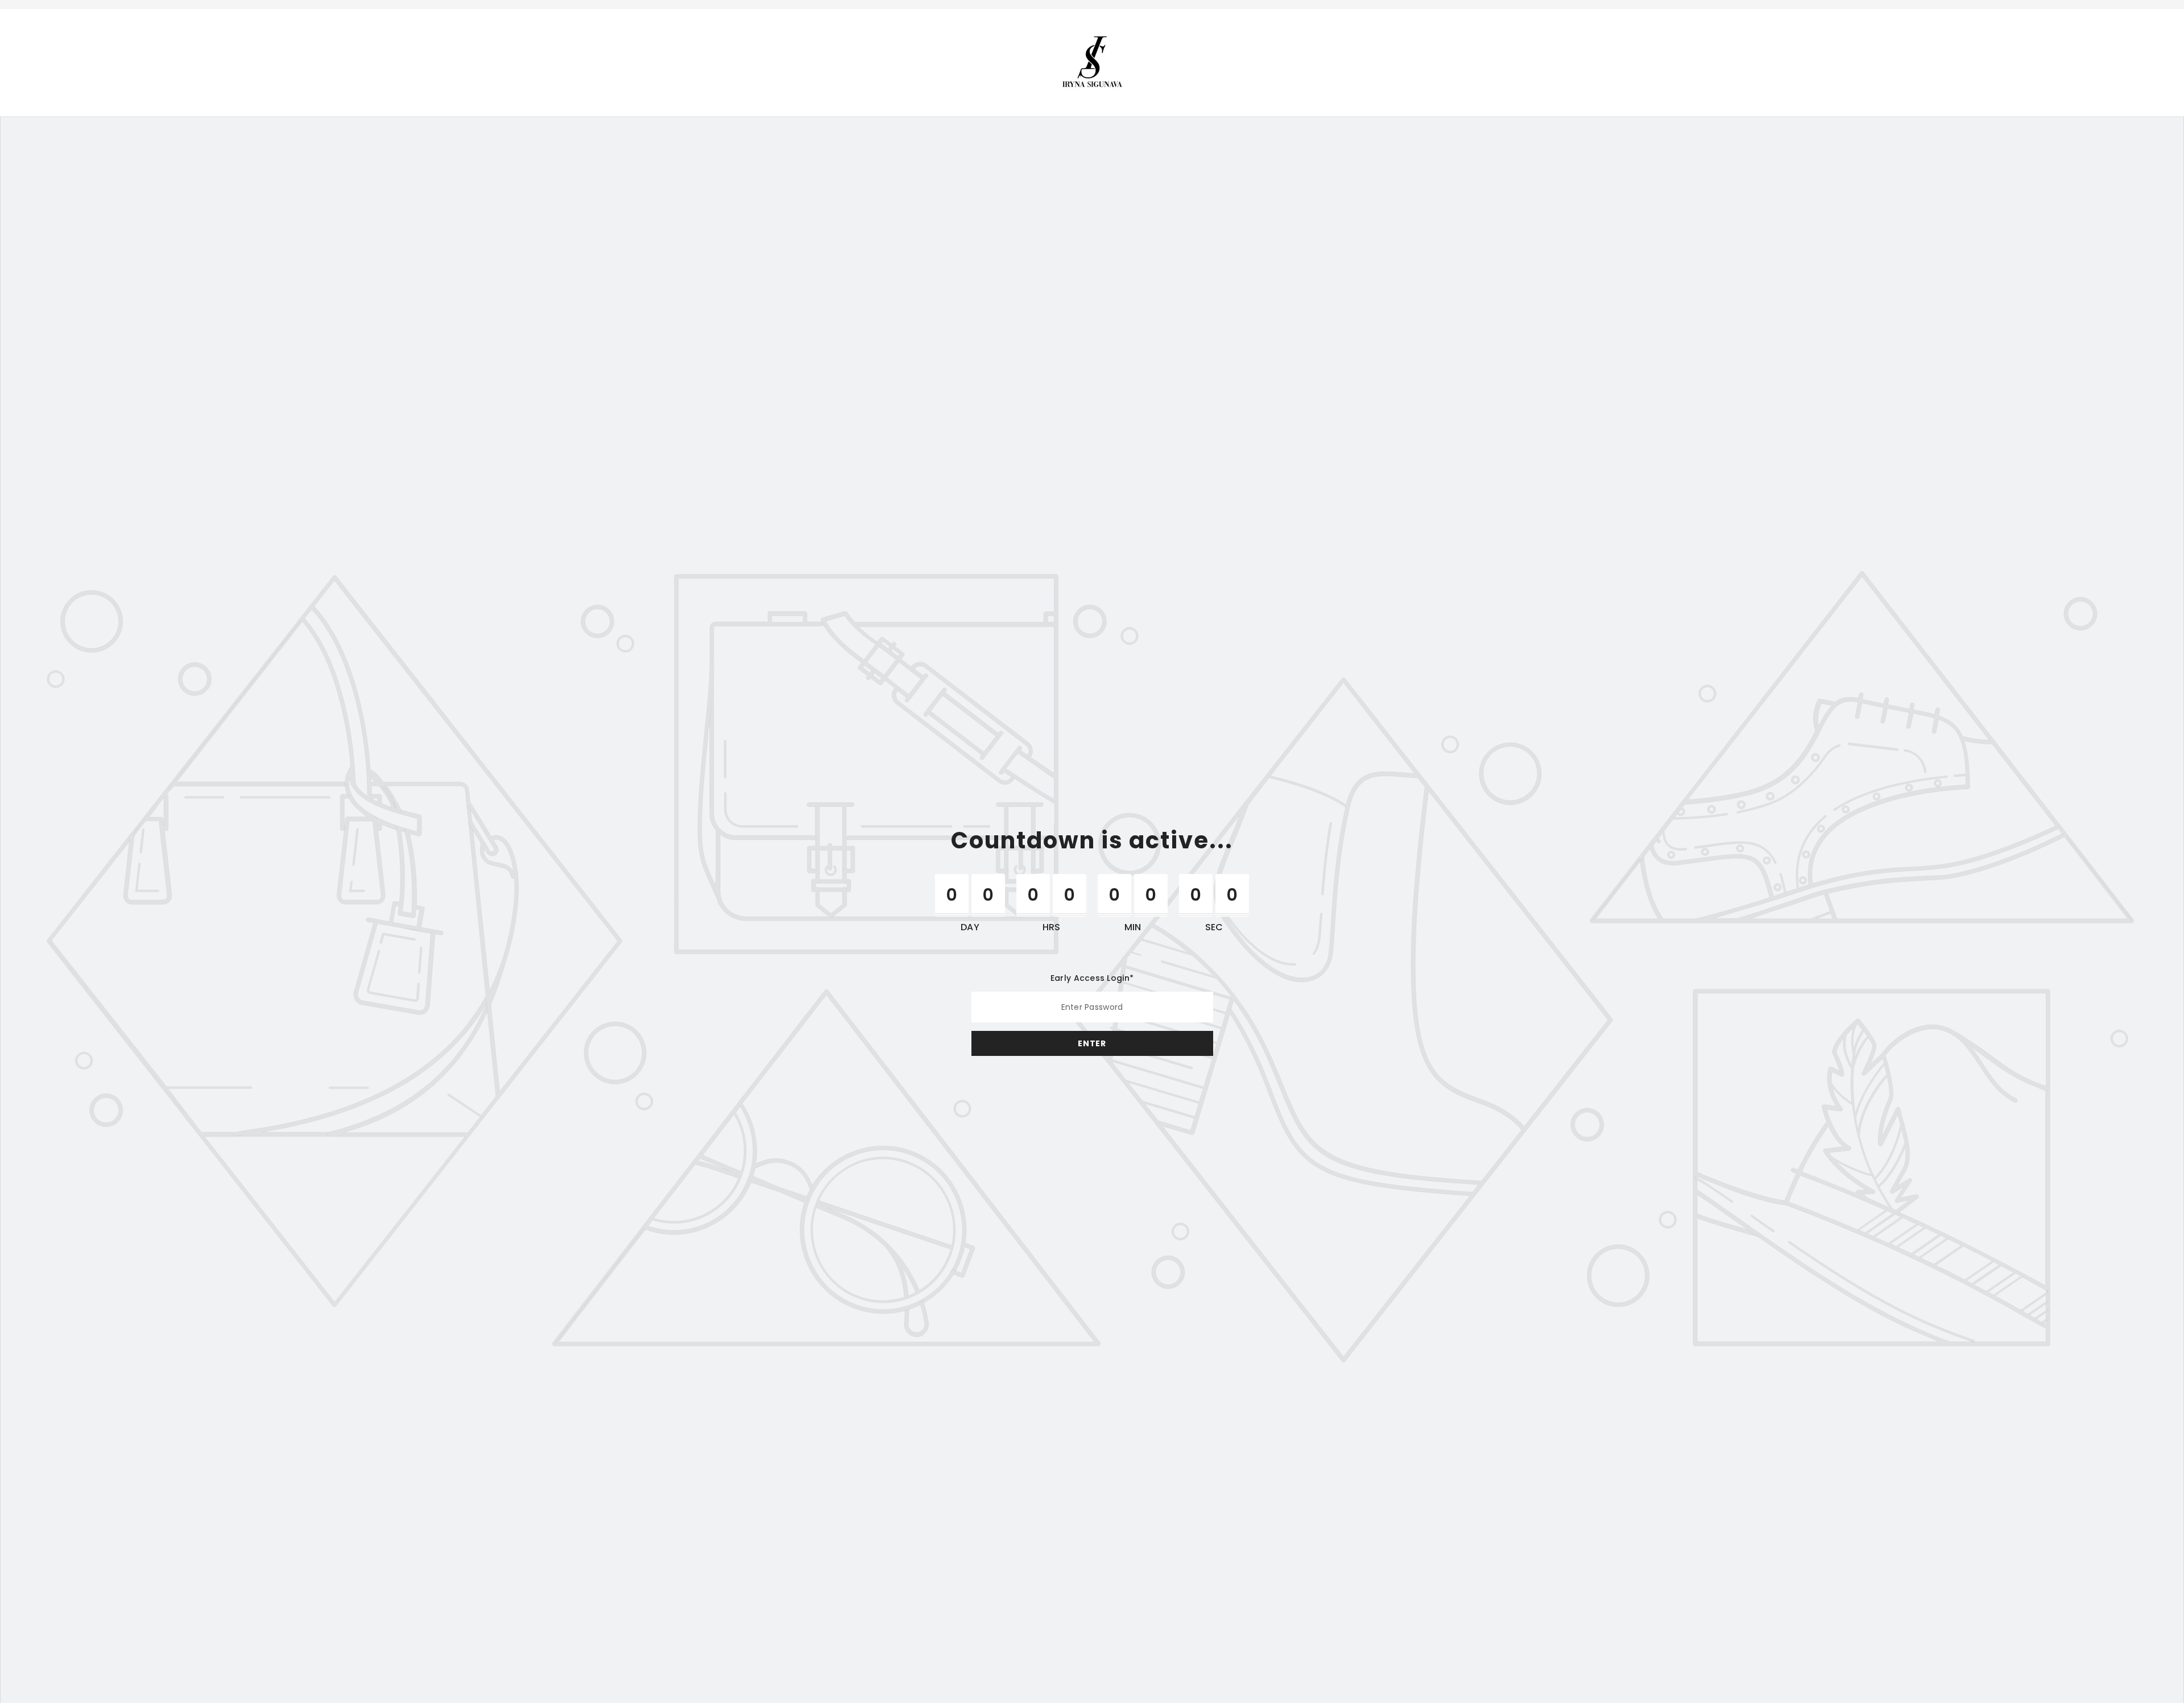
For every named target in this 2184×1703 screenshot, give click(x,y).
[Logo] (1092, 62)
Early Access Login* (1092, 978)
